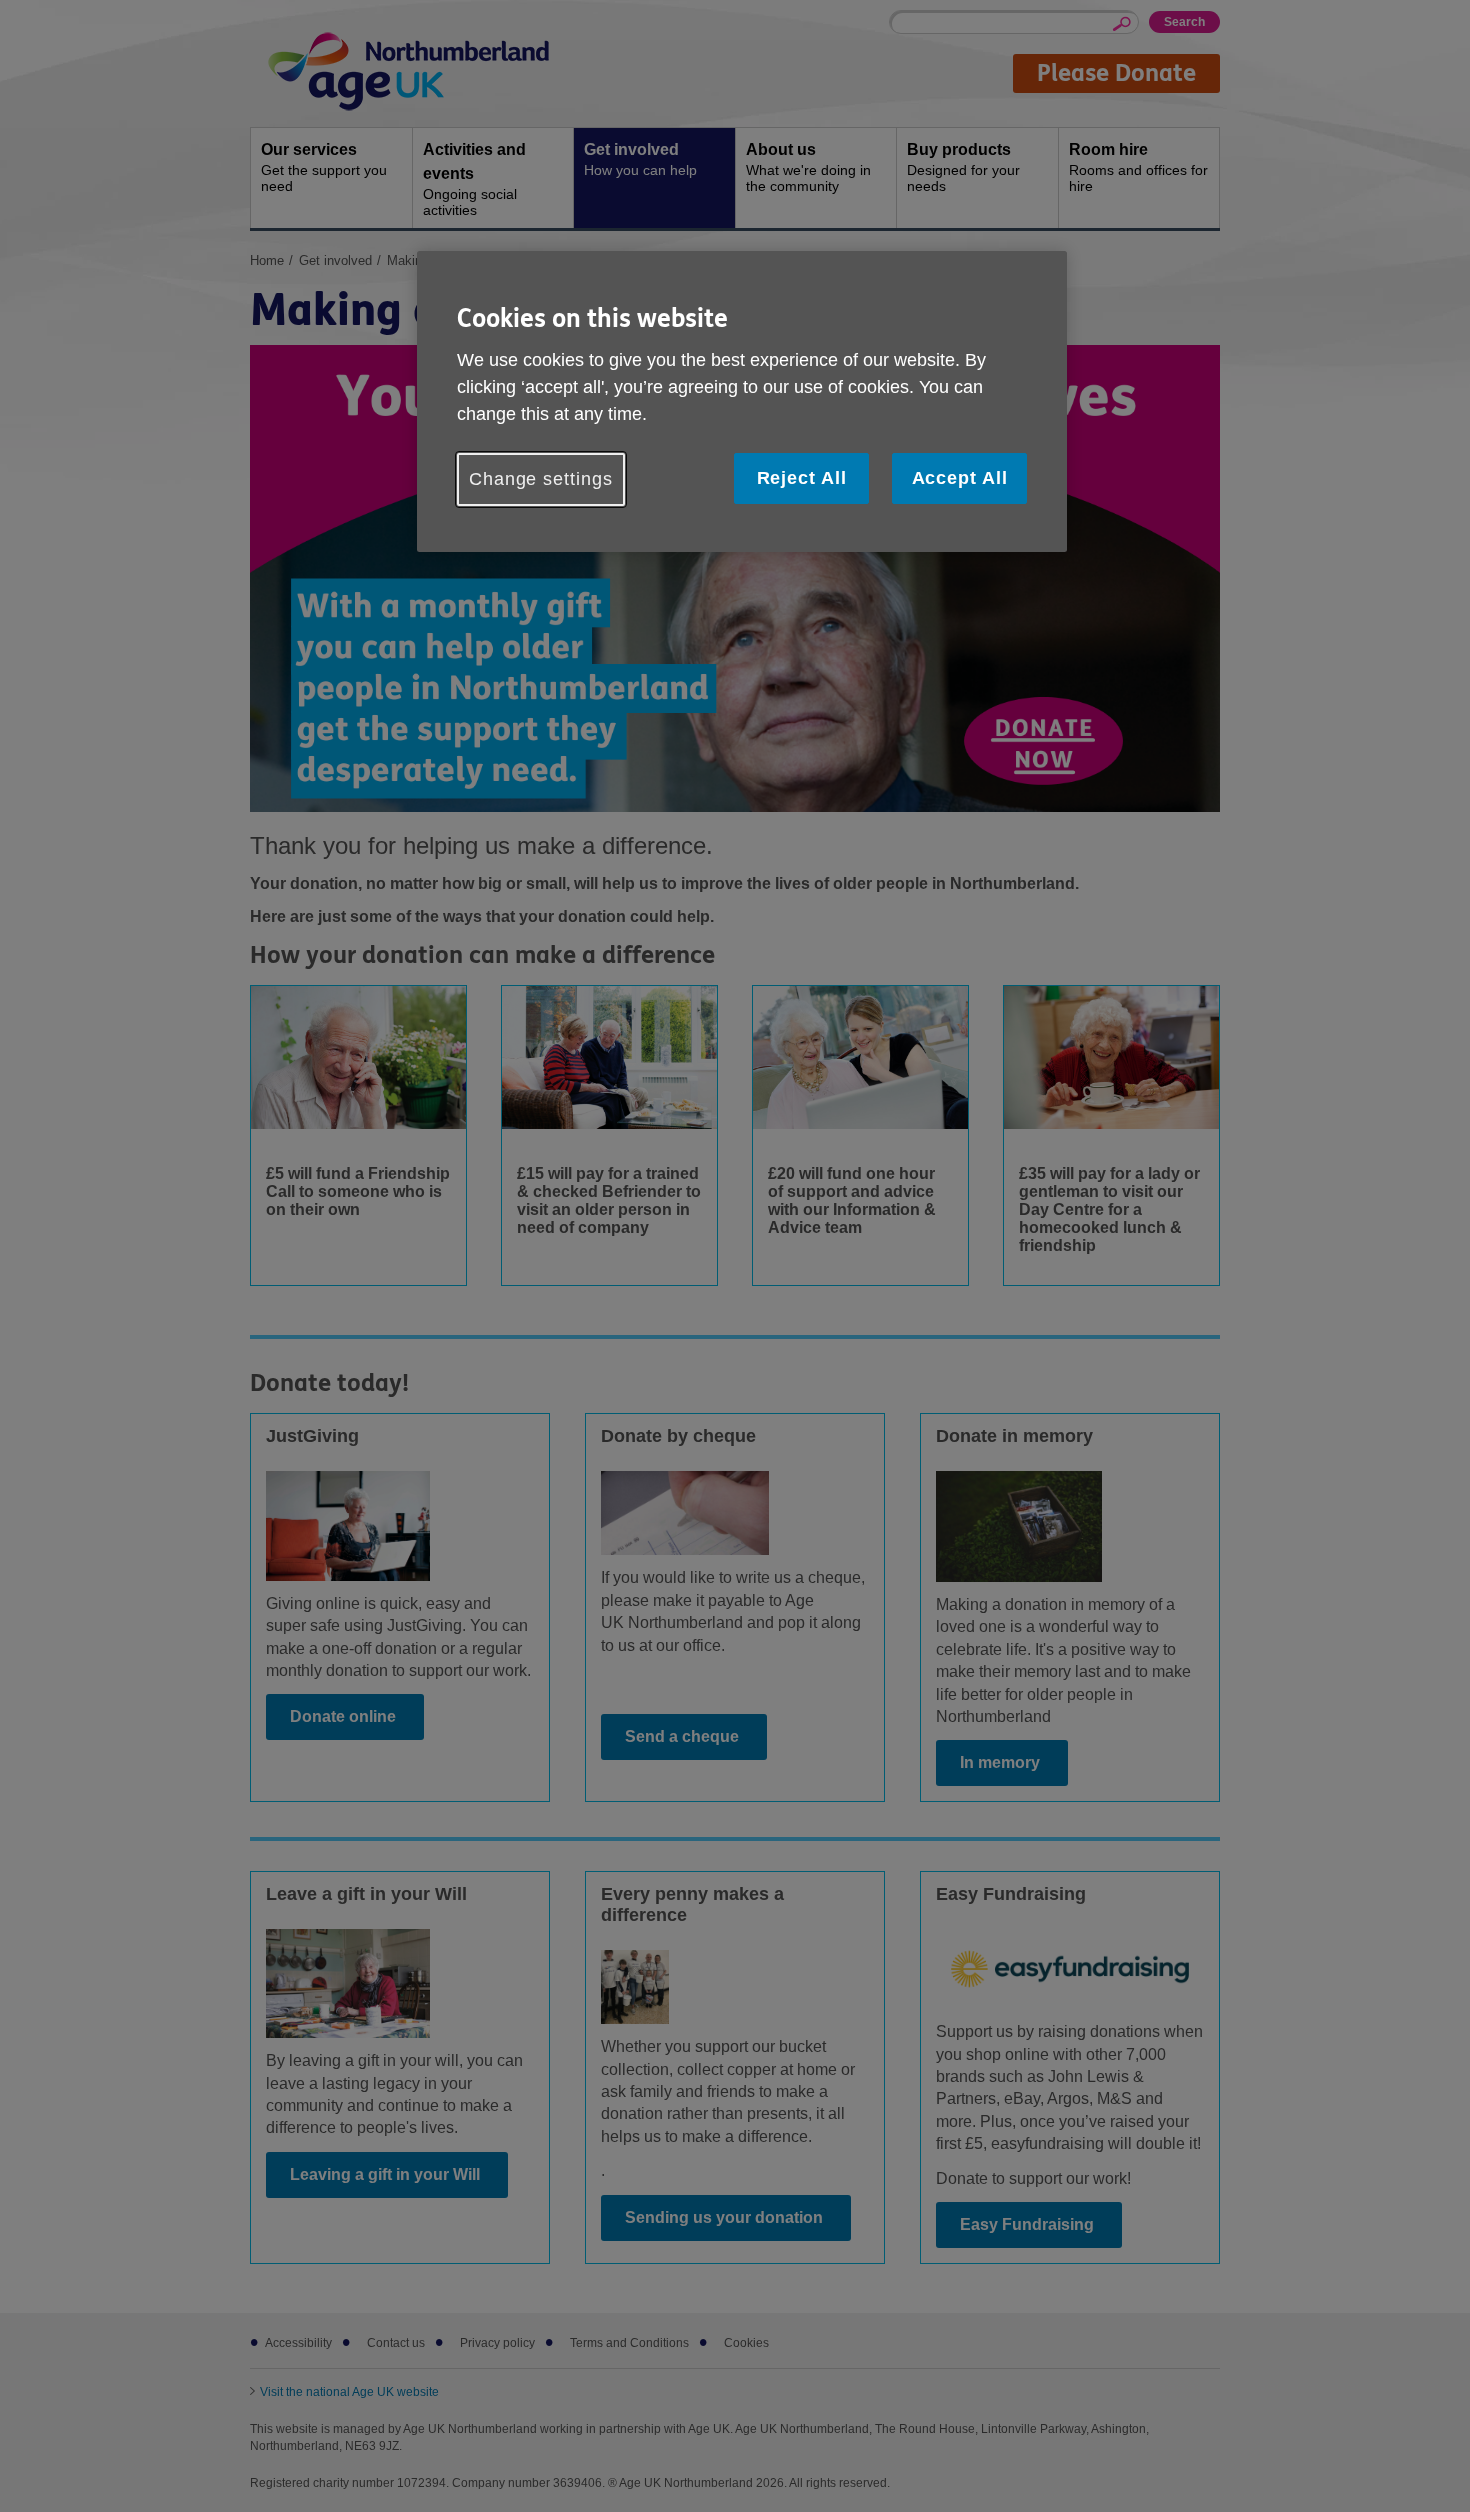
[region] (742, 401)
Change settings (541, 479)
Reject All (802, 478)
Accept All (960, 478)
